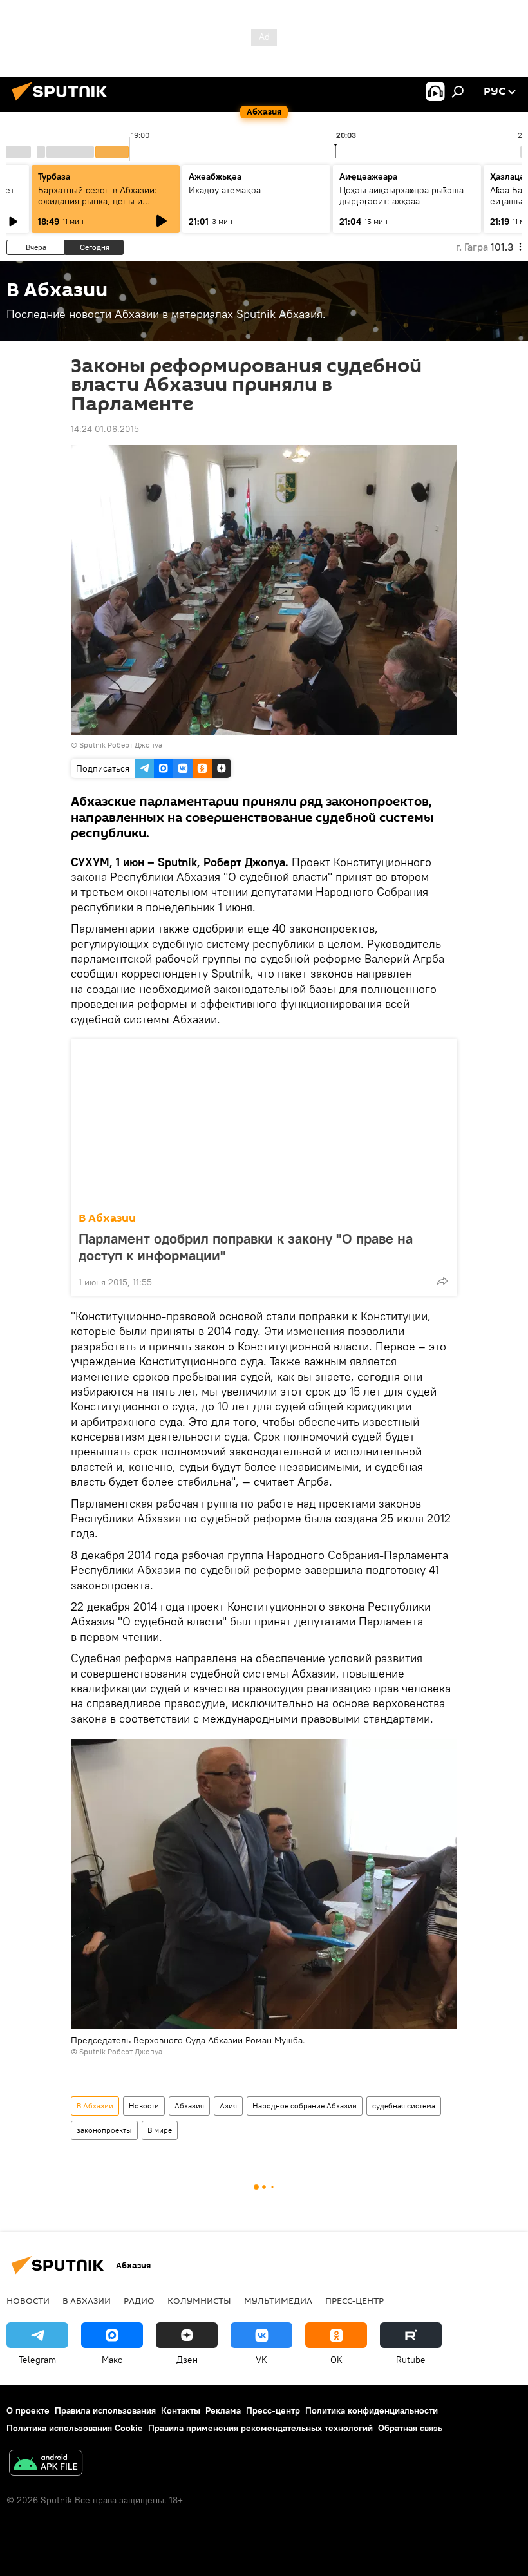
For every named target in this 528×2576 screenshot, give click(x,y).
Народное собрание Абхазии (305, 2106)
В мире (160, 2130)
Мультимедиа (278, 2300)
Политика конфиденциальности (372, 2410)
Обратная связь (410, 2428)
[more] (442, 1281)
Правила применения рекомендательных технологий (260, 2428)
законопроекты (104, 2130)
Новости (144, 2106)
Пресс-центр (354, 2300)
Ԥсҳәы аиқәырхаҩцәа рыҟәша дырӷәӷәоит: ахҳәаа (401, 195)
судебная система (404, 2106)
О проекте (28, 2410)
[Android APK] (46, 2464)
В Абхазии (107, 1218)
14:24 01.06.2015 (105, 429)
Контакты (181, 2410)
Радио (139, 2300)
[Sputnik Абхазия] (63, 102)
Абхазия (189, 2106)
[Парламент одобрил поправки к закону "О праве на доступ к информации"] (264, 1122)
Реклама (223, 2410)
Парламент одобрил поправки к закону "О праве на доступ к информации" (246, 1247)
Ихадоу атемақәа (225, 190)
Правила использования (105, 2410)
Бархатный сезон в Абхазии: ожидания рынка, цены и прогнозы (98, 201)
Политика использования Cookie (75, 2428)
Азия (228, 2106)
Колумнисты (199, 2300)
